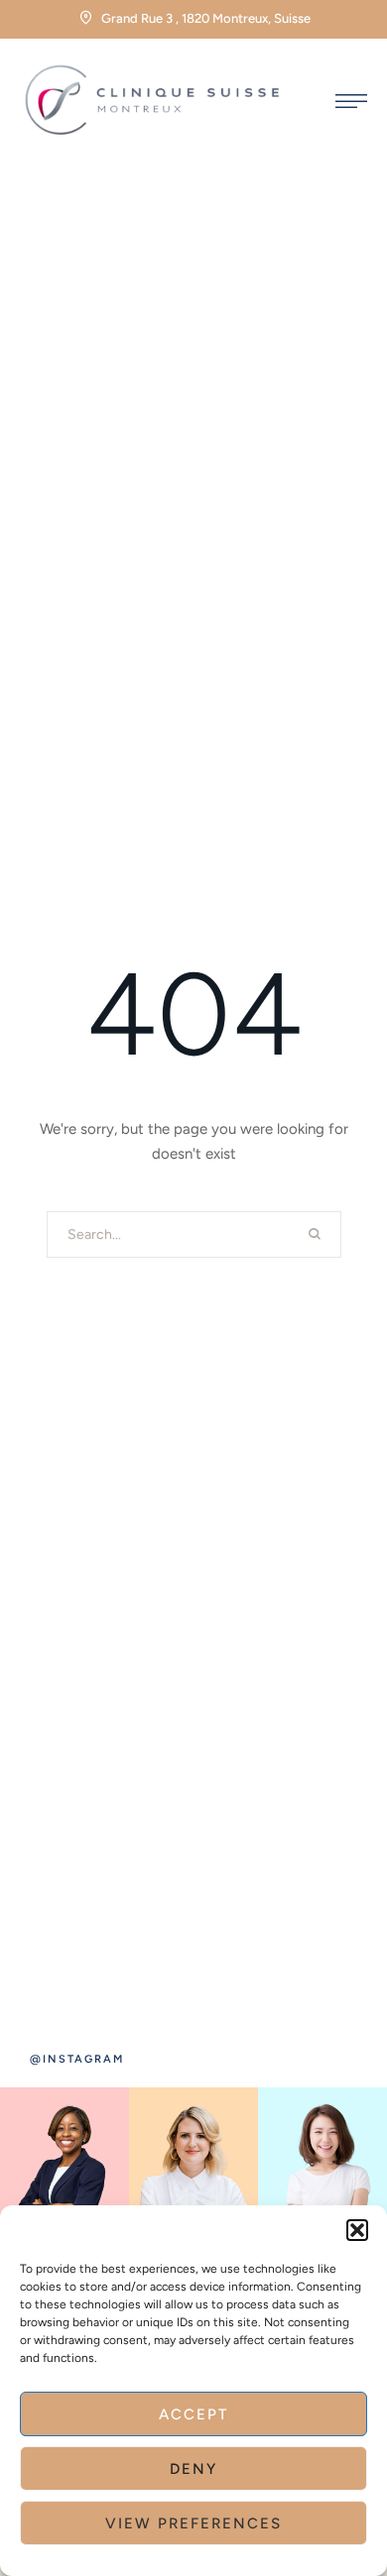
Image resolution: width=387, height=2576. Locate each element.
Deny (193, 2469)
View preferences (193, 2523)
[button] (357, 2230)
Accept (193, 2414)
